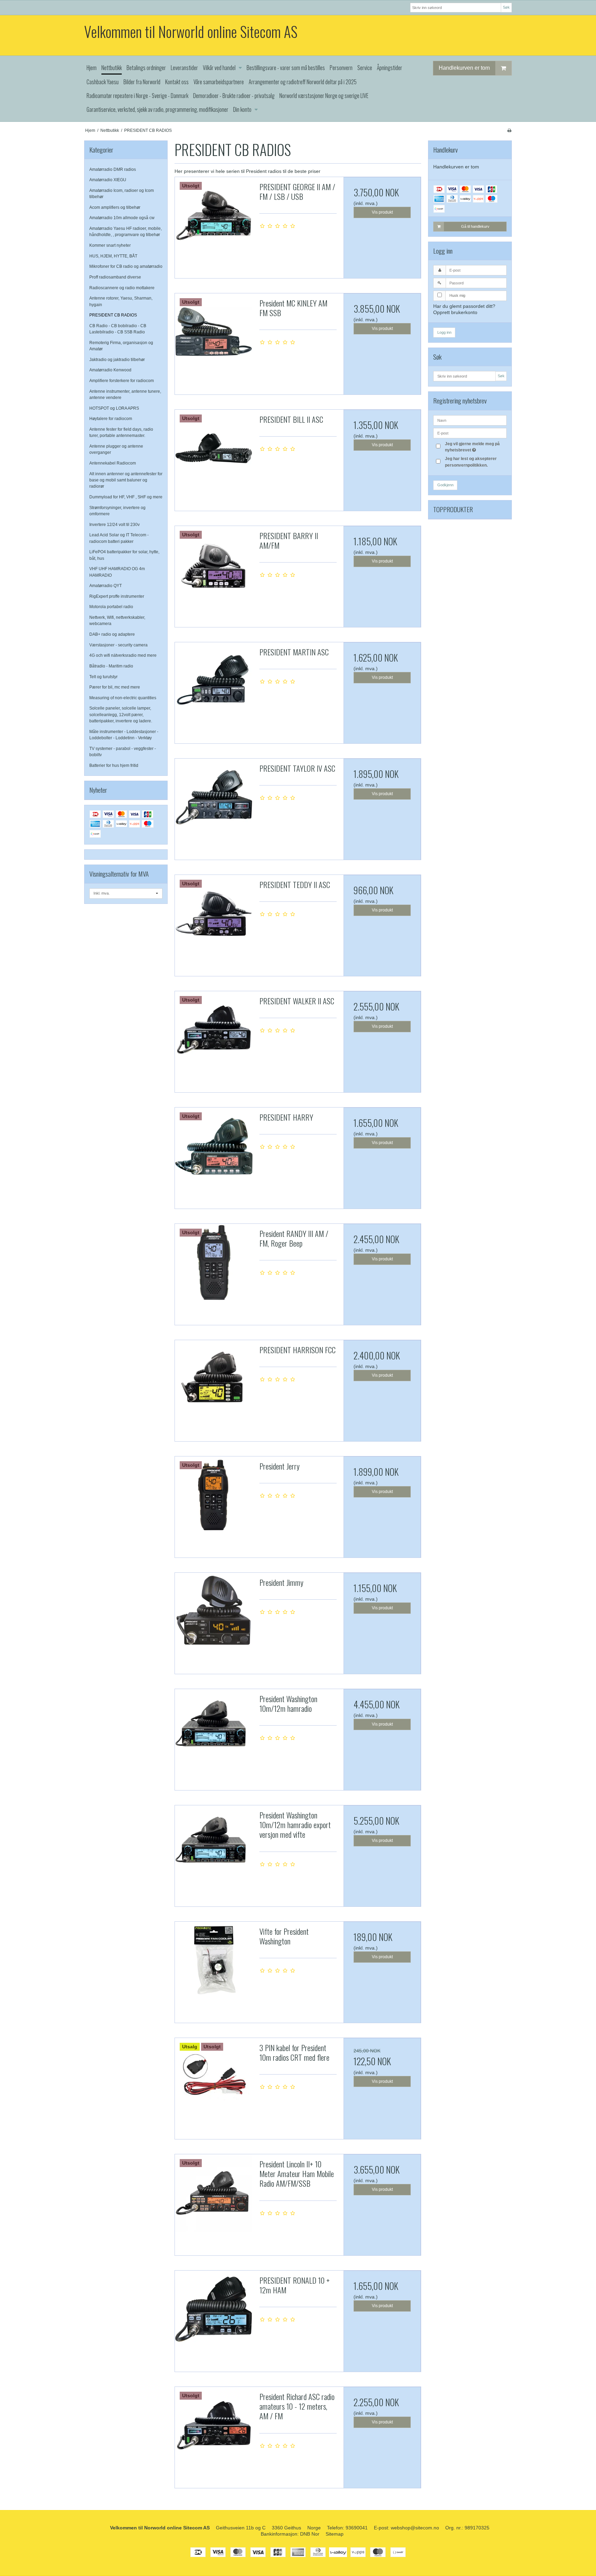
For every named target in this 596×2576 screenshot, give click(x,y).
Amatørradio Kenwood (110, 370)
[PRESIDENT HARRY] (213, 1146)
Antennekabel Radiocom (113, 463)
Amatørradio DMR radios (113, 169)
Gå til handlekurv (475, 226)
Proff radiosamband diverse (115, 277)
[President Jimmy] (213, 1611)
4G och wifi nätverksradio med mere (123, 655)
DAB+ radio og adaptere (112, 634)
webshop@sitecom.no (415, 2528)
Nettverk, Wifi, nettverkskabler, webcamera (117, 621)
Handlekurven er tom (464, 68)
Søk (506, 7)
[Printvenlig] (509, 130)
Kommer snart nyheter (110, 245)
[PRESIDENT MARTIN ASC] (213, 681)
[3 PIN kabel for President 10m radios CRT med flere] (213, 2077)
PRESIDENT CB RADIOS (113, 315)
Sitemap (335, 2534)
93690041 (357, 2528)
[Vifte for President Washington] (213, 1960)
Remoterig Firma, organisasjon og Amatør (121, 346)
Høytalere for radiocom (111, 419)
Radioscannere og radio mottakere (122, 288)
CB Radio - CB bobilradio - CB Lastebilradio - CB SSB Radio (118, 329)
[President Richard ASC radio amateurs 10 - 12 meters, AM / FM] (213, 2426)
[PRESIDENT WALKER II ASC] (213, 1030)
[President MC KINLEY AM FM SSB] (213, 332)
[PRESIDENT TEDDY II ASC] (213, 914)
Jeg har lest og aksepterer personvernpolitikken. (471, 462)
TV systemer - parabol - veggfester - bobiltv (123, 752)
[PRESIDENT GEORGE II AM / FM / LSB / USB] (213, 216)
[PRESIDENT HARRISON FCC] (213, 1379)
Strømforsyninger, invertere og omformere (117, 511)
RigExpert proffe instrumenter (117, 596)
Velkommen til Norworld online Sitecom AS (191, 32)
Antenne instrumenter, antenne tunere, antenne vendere (125, 394)
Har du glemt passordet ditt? (464, 306)
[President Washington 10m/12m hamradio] (213, 1728)
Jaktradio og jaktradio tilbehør (117, 360)
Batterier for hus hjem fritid (114, 765)
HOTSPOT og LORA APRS (114, 408)
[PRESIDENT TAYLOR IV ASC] (213, 797)
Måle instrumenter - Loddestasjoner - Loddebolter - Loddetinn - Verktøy (124, 735)
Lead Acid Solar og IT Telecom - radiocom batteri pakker (119, 538)
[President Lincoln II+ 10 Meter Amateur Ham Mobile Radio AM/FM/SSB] (213, 2193)
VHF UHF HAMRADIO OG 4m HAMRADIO (117, 572)
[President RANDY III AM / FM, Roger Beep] (213, 1262)
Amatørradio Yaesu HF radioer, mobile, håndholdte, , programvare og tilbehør (126, 232)
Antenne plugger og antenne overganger (116, 449)
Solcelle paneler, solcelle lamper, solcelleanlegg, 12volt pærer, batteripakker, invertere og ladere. (121, 715)
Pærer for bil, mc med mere (115, 687)
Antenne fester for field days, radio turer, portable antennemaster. (121, 432)
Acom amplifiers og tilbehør (115, 207)
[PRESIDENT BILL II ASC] (213, 448)
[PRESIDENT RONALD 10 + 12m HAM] (213, 2309)
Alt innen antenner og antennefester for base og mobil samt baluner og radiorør (126, 480)
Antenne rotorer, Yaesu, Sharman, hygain (121, 301)
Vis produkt (382, 212)
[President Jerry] (213, 1495)
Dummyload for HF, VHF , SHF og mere (126, 497)
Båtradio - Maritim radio (111, 666)
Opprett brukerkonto (455, 312)
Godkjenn (445, 485)
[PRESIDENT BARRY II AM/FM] (213, 565)
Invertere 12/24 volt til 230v (115, 525)
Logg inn (444, 332)
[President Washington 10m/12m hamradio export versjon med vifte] (213, 1844)
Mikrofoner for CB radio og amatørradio (126, 266)
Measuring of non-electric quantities (123, 698)
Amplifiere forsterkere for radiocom (122, 381)
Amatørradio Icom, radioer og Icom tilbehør (122, 194)
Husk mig (457, 295)
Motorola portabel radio (111, 607)
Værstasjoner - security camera (118, 645)
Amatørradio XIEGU (108, 180)
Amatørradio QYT (106, 586)
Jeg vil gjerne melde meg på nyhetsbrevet (475, 447)
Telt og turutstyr (103, 677)
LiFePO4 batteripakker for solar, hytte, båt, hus (124, 555)
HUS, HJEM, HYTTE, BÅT (113, 256)
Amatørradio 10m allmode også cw (122, 218)
